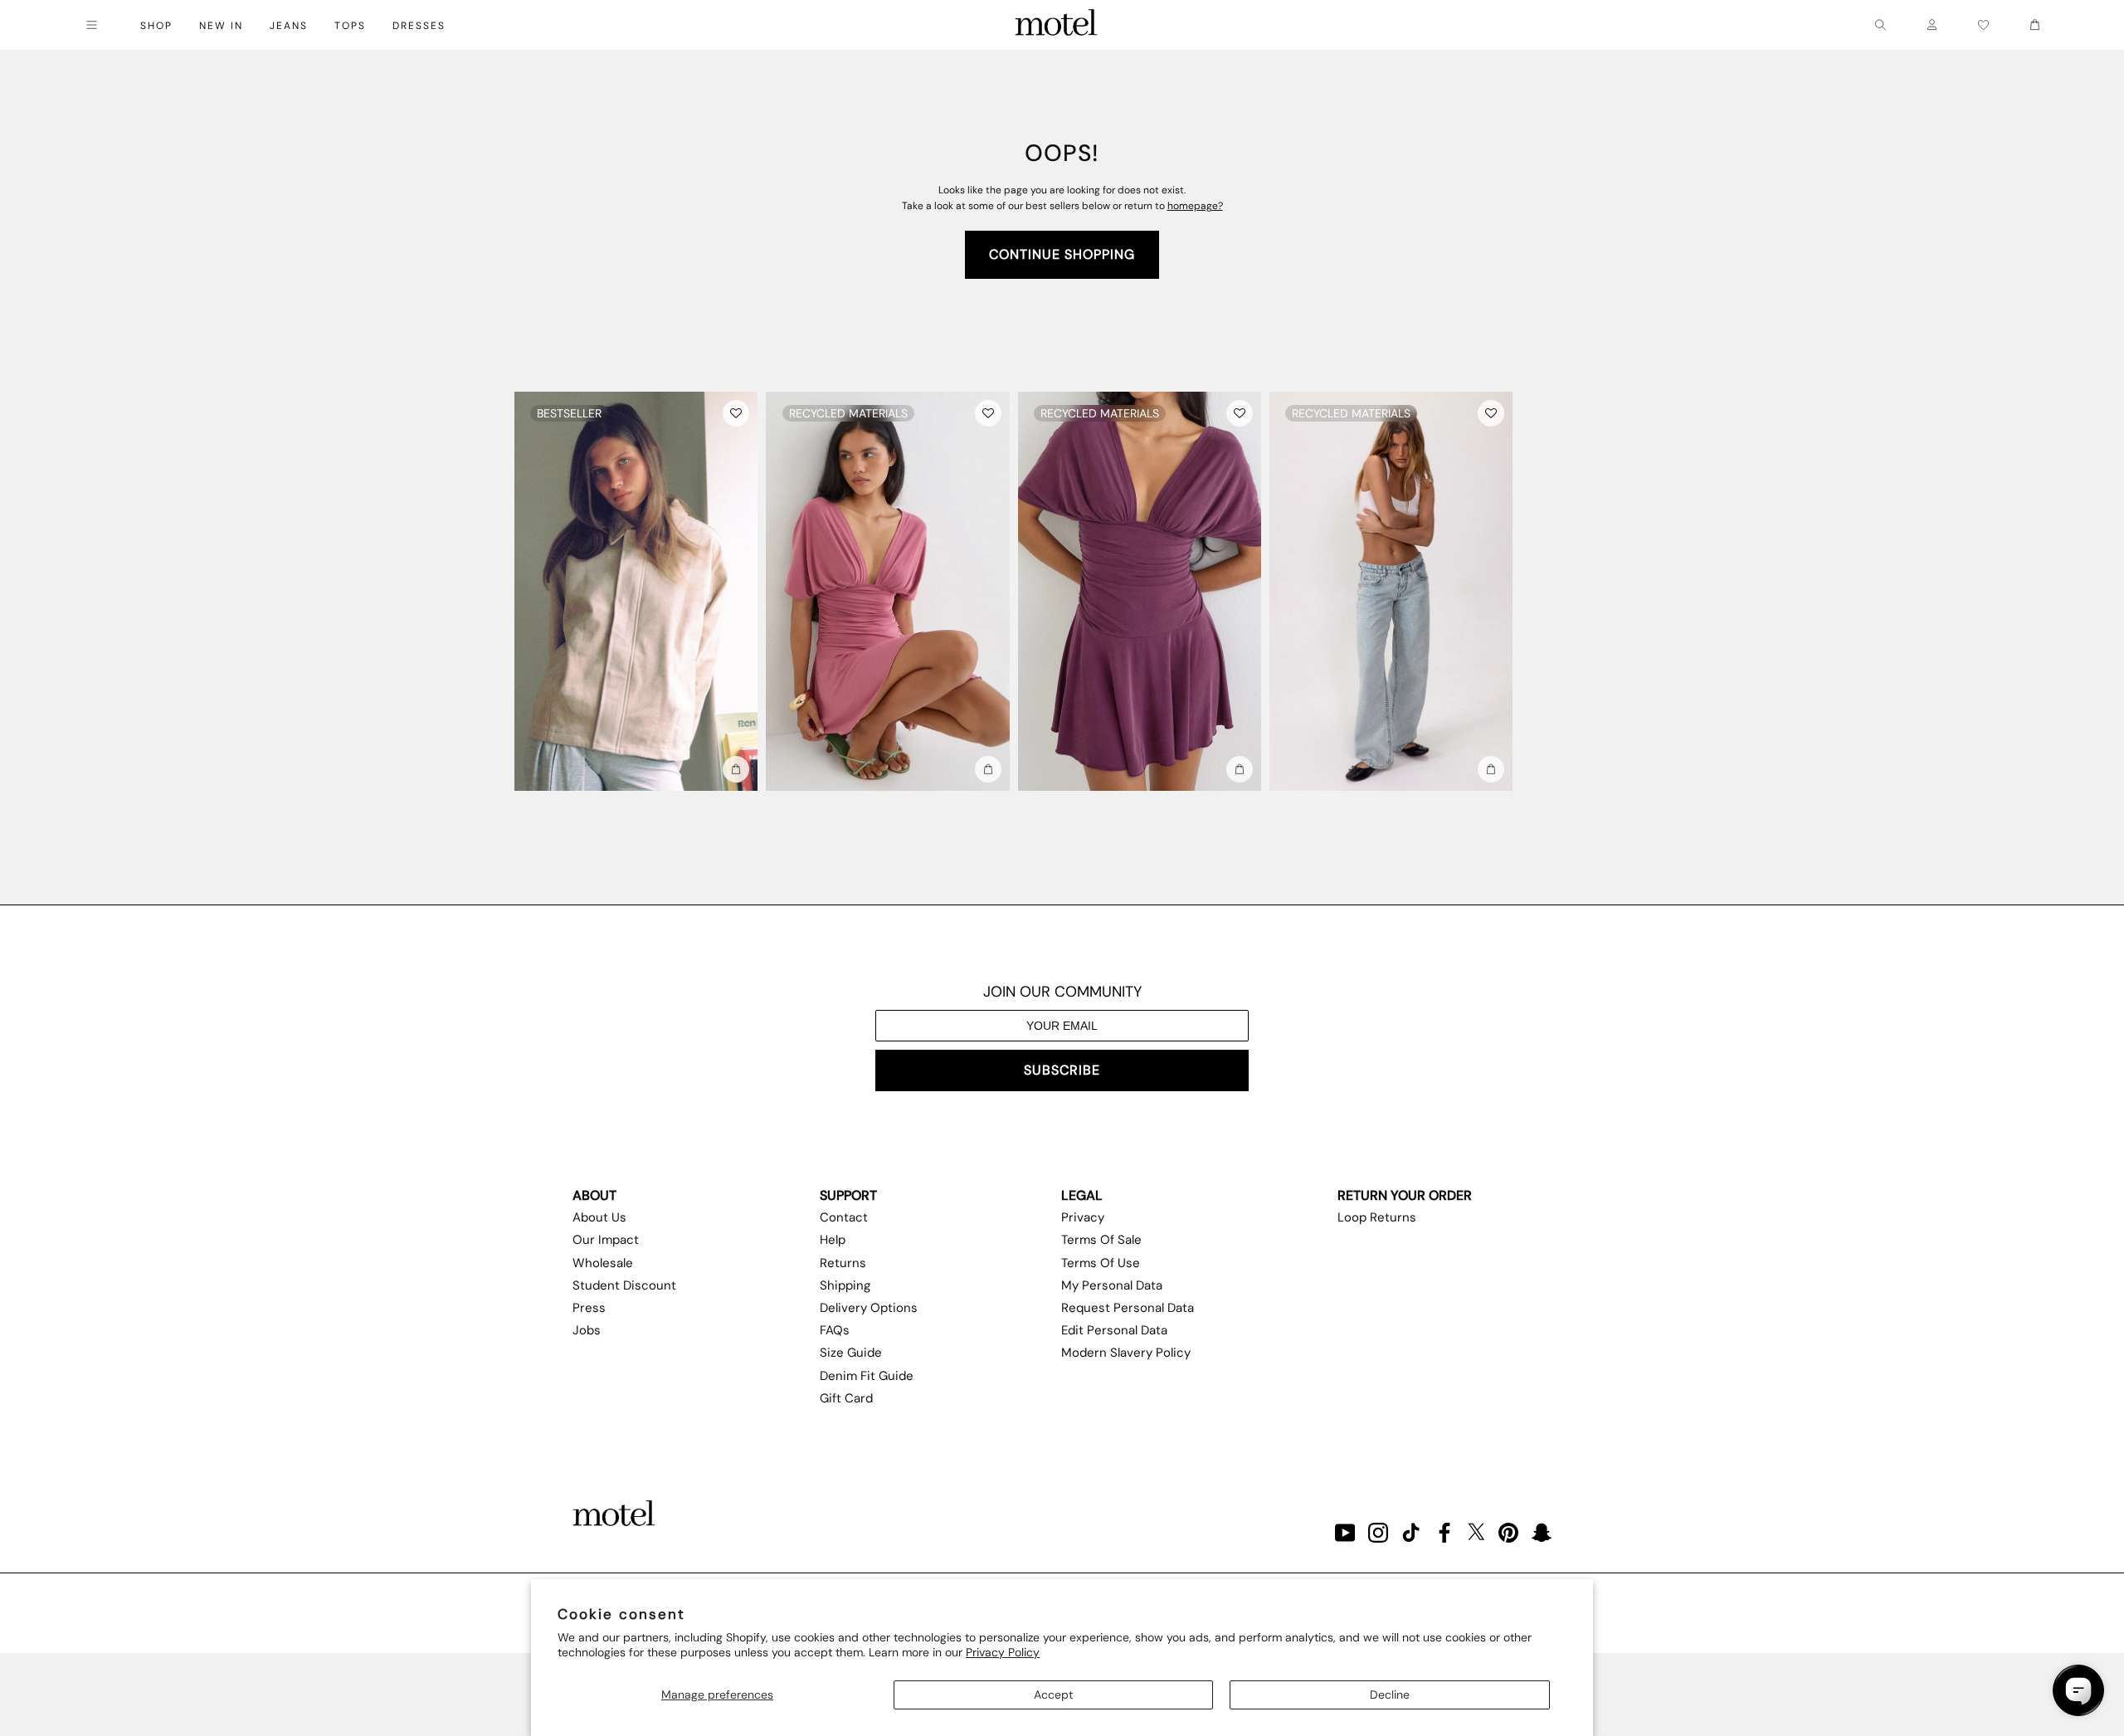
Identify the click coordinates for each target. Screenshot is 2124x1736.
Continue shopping (1062, 254)
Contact (844, 1217)
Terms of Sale (1101, 1240)
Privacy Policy (1003, 1652)
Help (833, 1240)
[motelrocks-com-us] (1056, 25)
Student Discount (624, 1285)
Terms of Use (1101, 1263)
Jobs (587, 1330)
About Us (599, 1217)
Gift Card (846, 1398)
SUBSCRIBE (1062, 1070)
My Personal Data (1112, 1285)
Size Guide (851, 1353)
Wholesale (603, 1263)
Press (589, 1308)
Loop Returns (1377, 1217)
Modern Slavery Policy (1126, 1353)
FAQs (835, 1330)
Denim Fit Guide (867, 1376)
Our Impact (606, 1240)
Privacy (1083, 1217)
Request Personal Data (1128, 1308)
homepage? (1195, 206)
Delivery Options (869, 1308)
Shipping (845, 1285)
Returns (843, 1263)
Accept (1053, 1695)
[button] (736, 413)
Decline (1390, 1695)
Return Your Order (1405, 1195)
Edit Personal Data (1114, 1330)
